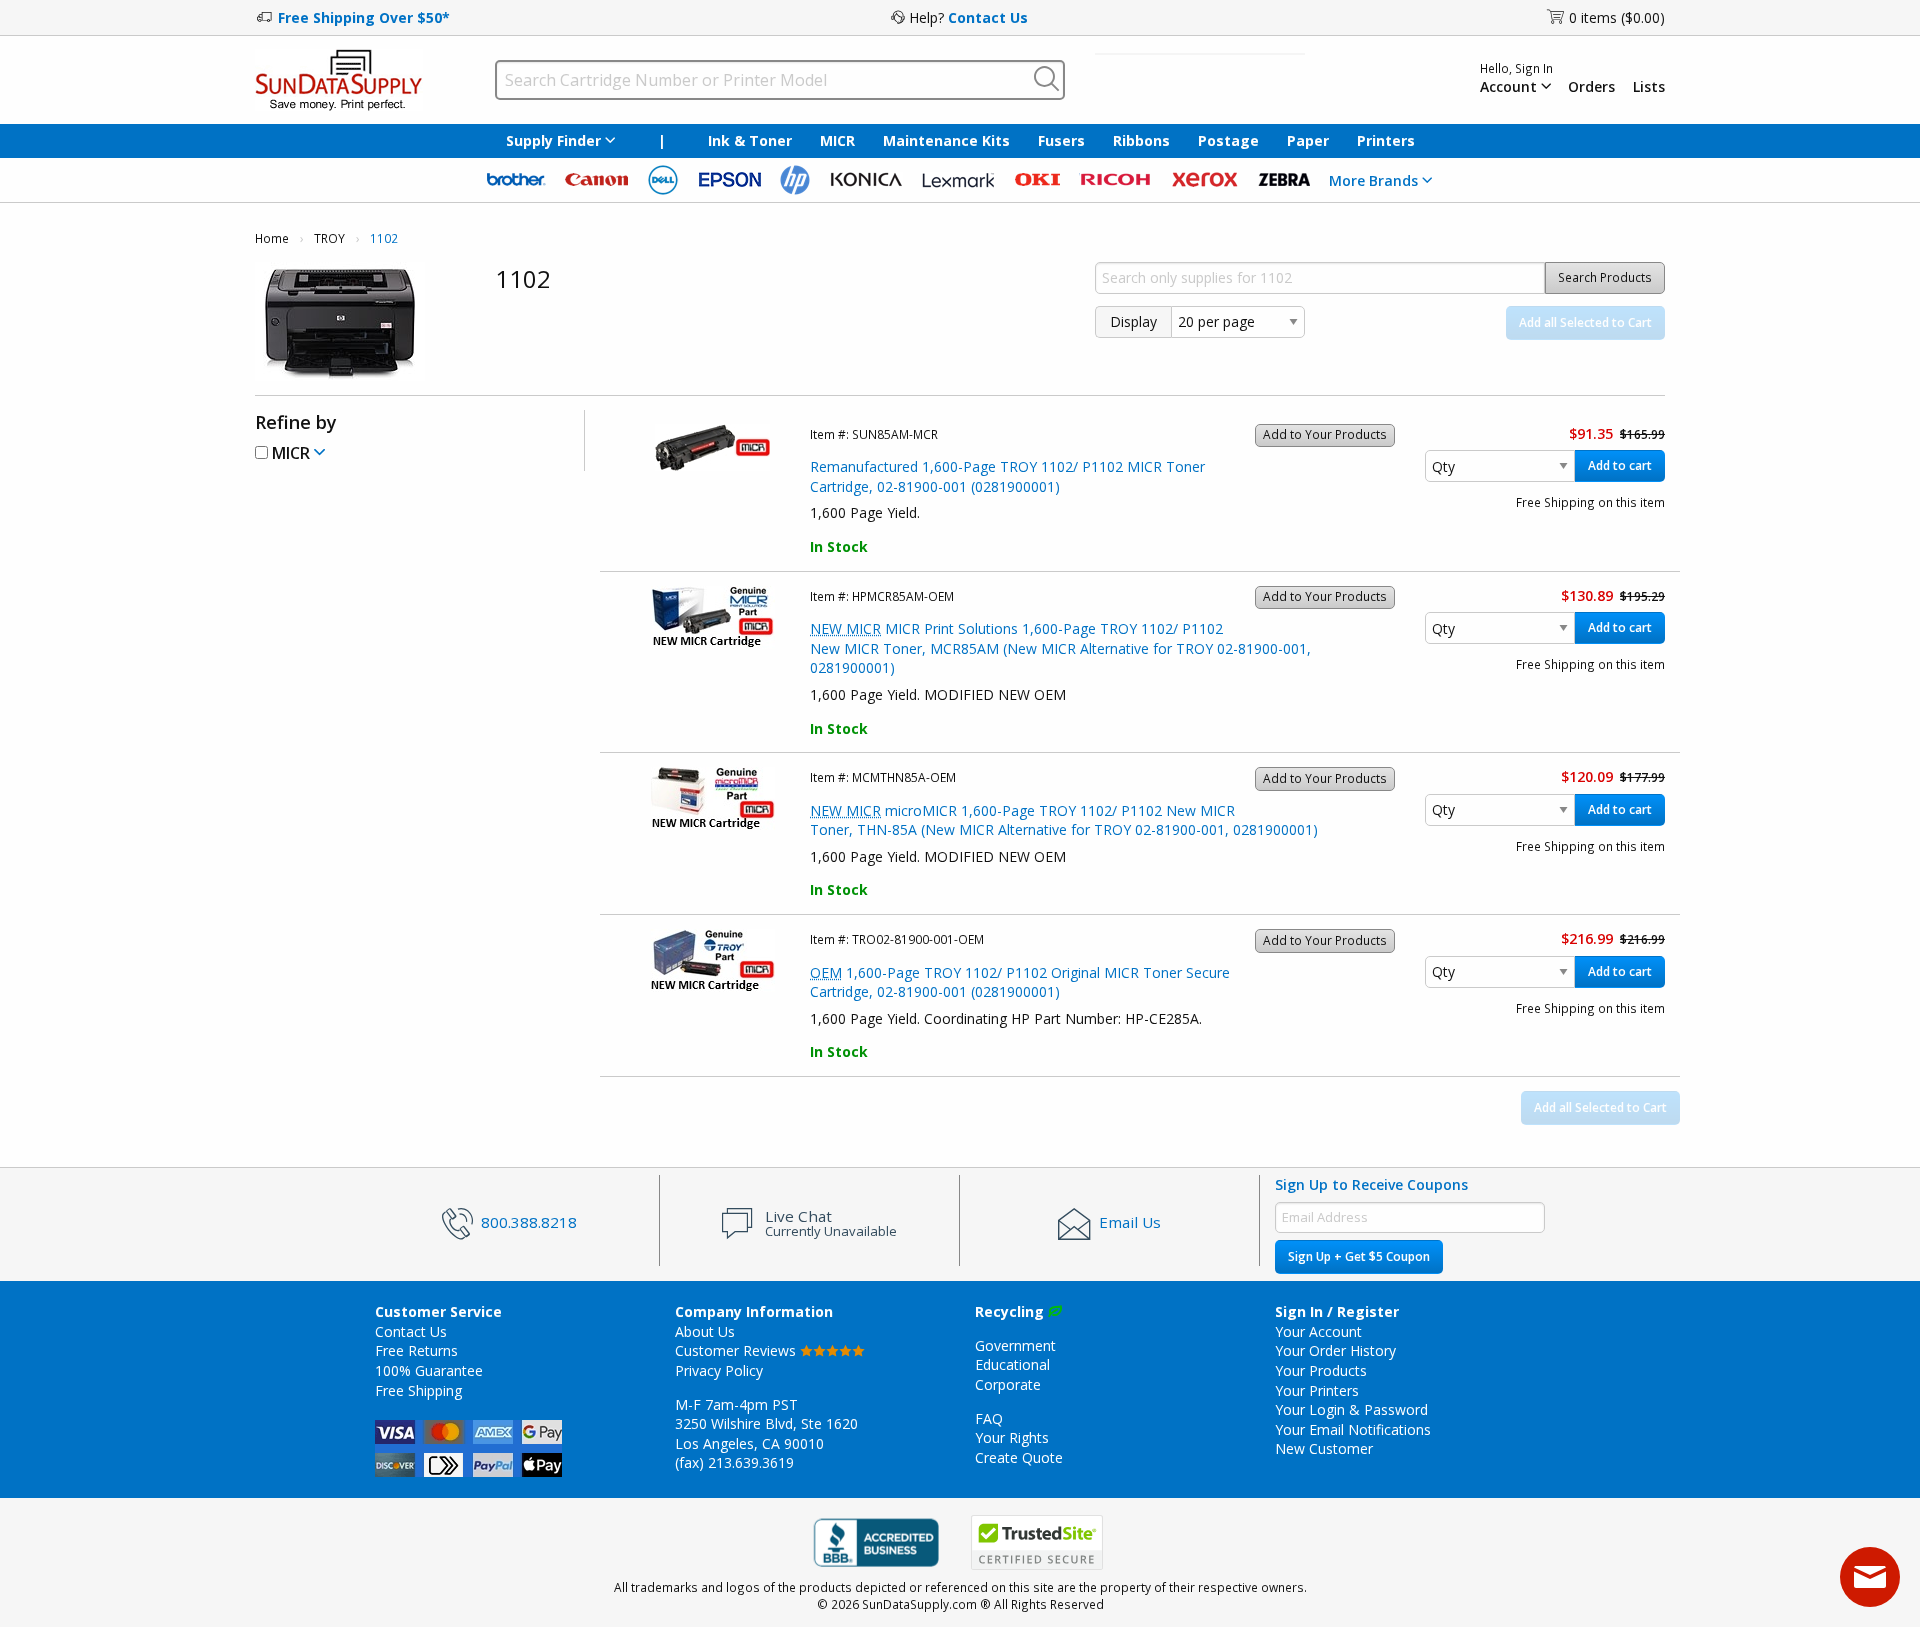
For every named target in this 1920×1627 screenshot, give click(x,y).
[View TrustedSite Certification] (1037, 1542)
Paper (1308, 140)
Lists (1649, 87)
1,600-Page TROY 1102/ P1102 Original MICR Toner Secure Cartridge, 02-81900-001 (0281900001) (1020, 982)
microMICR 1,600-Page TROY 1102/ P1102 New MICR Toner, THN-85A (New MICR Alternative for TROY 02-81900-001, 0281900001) (1064, 820)
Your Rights (1012, 1437)
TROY (329, 238)
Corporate (1008, 1384)
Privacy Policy (719, 1370)
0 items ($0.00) (1617, 17)
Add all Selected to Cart (1585, 322)
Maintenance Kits (946, 140)
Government (1015, 1345)
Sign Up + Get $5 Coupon (1359, 1256)
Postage (1228, 140)
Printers (1386, 140)
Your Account (1318, 1331)
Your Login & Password (1351, 1409)
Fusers (1061, 140)
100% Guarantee (429, 1370)
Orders (1591, 87)
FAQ (989, 1418)
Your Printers (1317, 1390)
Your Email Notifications (1353, 1429)
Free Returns (416, 1350)
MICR (837, 140)
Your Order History (1335, 1350)
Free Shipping (418, 1390)
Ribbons (1141, 140)
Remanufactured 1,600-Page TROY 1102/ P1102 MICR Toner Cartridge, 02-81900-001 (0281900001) (1007, 476)
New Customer (1324, 1448)
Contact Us (988, 17)
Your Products (1321, 1370)
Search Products (1605, 277)
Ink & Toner (750, 140)
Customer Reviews (737, 1350)
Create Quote (1019, 1457)
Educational (1012, 1364)
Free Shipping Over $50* (364, 17)
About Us (705, 1331)
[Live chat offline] (1870, 1577)
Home (272, 238)
